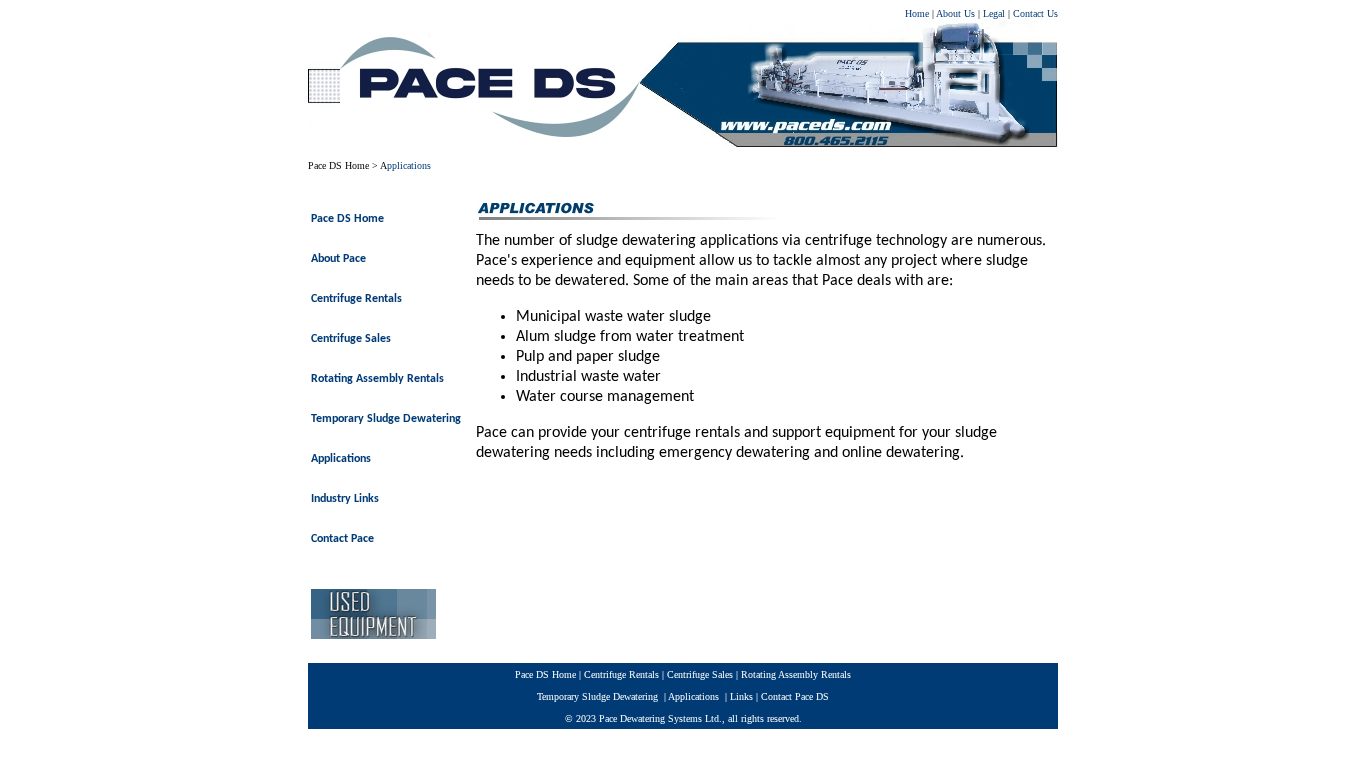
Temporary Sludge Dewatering (597, 696)
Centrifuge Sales (700, 674)
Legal (995, 13)
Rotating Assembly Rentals (794, 674)
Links (741, 696)
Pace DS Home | (549, 674)
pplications (409, 165)
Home (917, 13)
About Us (955, 13)
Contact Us (1035, 13)
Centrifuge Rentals (623, 674)
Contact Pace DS (795, 696)
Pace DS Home (338, 165)
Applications (692, 696)
